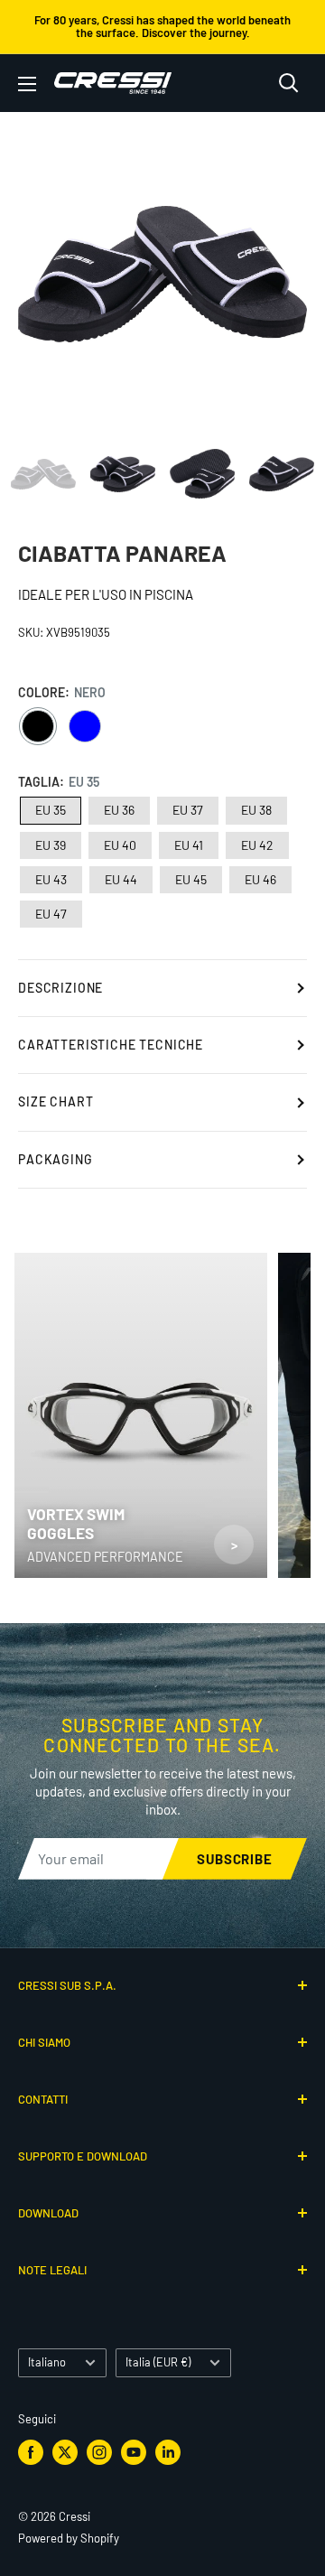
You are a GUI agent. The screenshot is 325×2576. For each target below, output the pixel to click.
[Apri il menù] (27, 84)
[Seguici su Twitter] (65, 2452)
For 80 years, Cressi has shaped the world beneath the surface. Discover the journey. (162, 26)
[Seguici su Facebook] (31, 2452)
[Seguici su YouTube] (134, 2452)
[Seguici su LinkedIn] (168, 2452)
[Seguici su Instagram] (99, 2452)
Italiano (47, 2362)
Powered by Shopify (69, 2538)
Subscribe (235, 1859)
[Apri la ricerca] (289, 83)
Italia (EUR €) (158, 2362)
